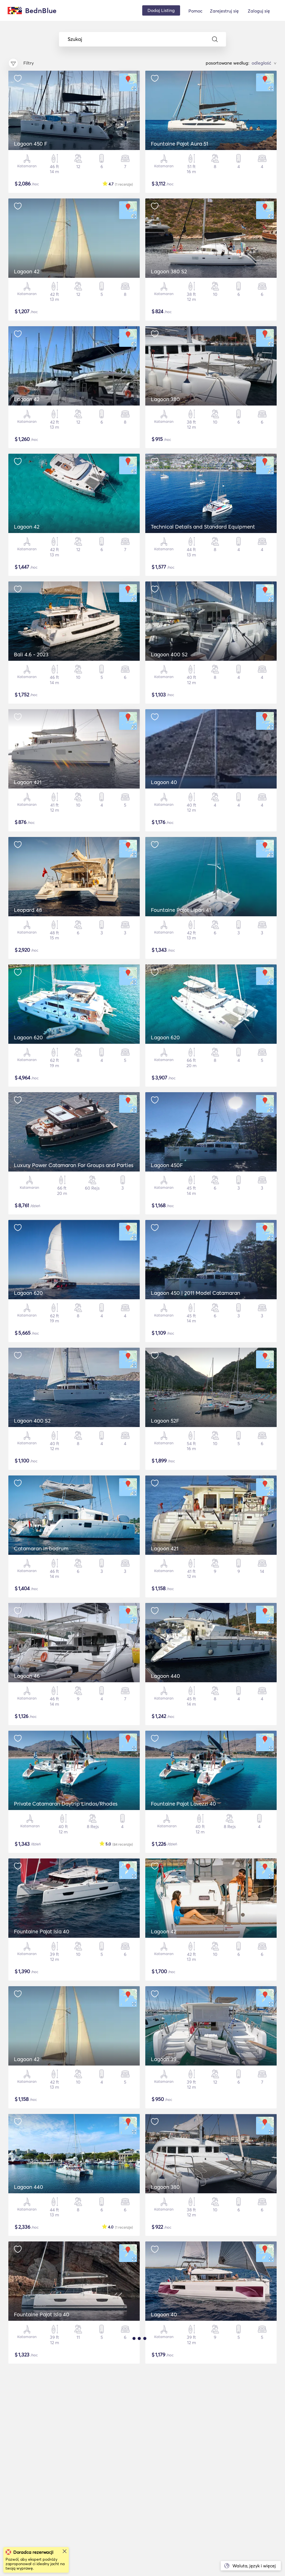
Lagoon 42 (27, 271)
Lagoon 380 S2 (169, 271)
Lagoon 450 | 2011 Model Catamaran (196, 1293)
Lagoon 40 (164, 782)
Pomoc (195, 11)
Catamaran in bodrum (41, 1548)
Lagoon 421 (28, 782)
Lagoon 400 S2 (169, 654)
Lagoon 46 (27, 1676)
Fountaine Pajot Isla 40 (42, 1931)
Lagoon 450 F (31, 144)
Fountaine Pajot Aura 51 (180, 144)
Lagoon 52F (165, 1421)
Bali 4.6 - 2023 (31, 654)
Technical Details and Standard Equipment (203, 527)
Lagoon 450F (167, 1165)
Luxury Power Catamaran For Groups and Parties (74, 1165)
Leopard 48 (28, 910)
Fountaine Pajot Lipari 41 (181, 910)
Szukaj (75, 39)
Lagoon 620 (28, 1037)
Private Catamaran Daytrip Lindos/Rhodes (66, 1804)
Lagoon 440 (165, 1676)
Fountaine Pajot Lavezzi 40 (183, 1804)
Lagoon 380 (165, 399)
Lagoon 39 (164, 2059)
